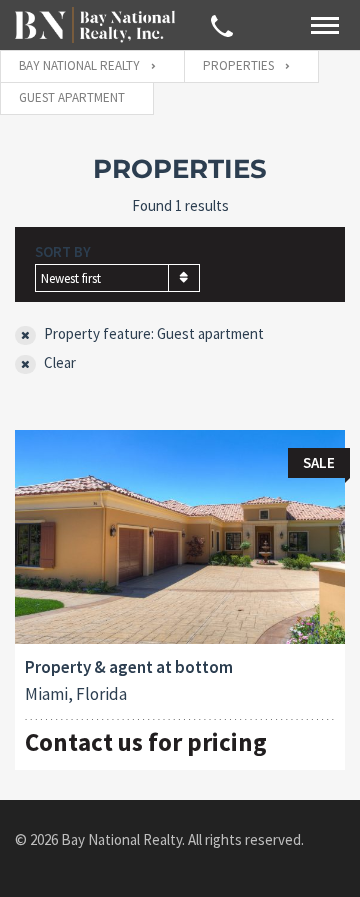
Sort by (63, 251)
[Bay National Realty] (95, 24)
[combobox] (117, 278)
